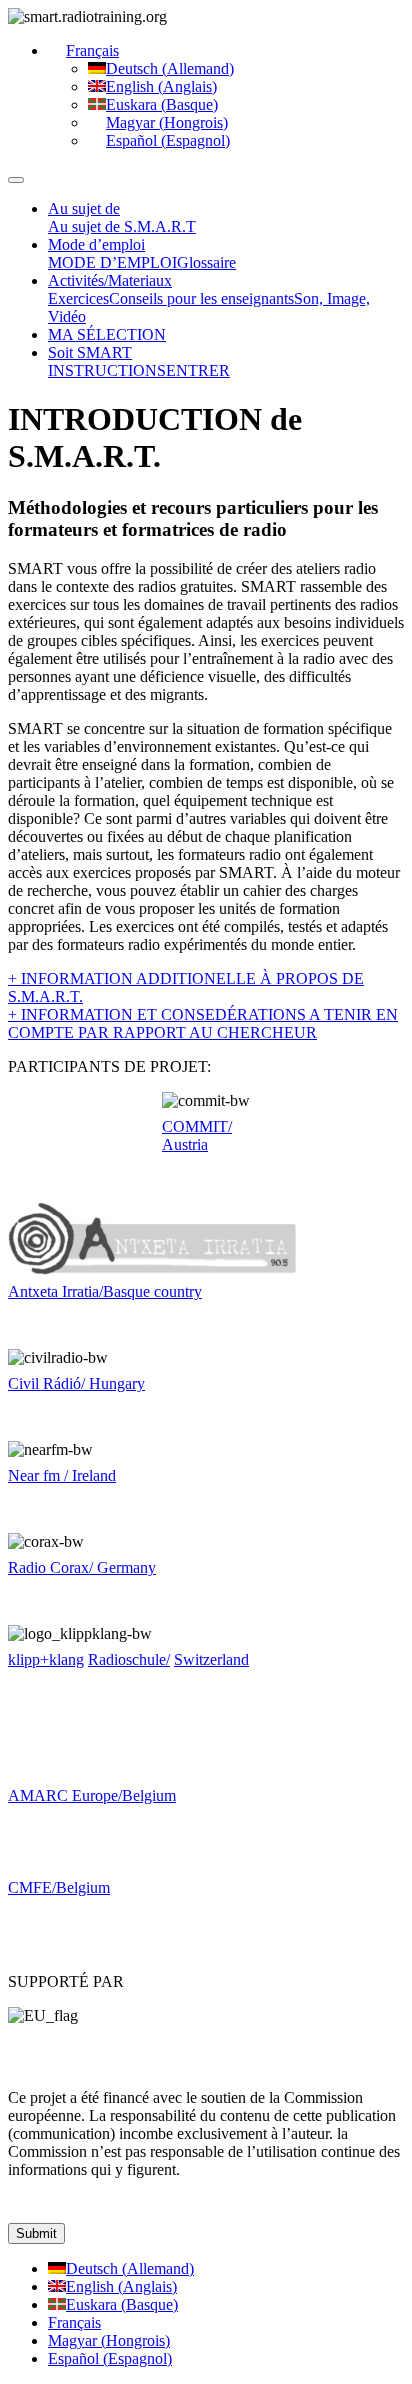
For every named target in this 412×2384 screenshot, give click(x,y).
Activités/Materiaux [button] (110, 280)
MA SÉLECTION (107, 334)
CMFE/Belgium (59, 1887)
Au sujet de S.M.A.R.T (122, 226)
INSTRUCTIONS (107, 370)
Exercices (78, 298)
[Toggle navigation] (16, 180)
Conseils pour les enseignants (201, 298)
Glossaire (206, 262)
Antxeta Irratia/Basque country (105, 1291)
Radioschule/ (129, 1659)
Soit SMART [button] (90, 352)
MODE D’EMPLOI (112, 262)
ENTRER (198, 370)
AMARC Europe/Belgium (92, 1795)
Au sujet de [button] (84, 208)
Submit (36, 2233)
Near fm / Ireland (62, 1475)
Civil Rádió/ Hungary (76, 1383)
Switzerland (211, 1659)
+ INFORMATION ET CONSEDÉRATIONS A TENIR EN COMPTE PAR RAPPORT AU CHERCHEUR (203, 1023)
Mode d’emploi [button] (96, 244)
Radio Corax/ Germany (82, 1567)
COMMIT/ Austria (197, 1135)
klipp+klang (46, 1659)
